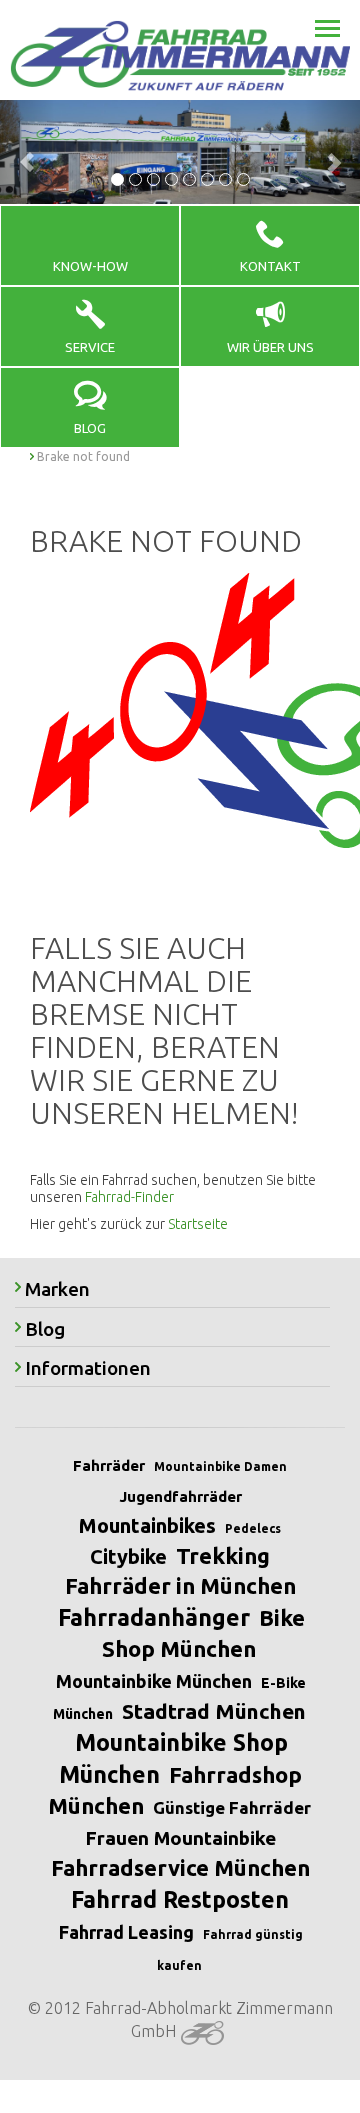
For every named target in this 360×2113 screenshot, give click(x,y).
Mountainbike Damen (220, 1466)
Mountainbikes (147, 1525)
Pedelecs (253, 1528)
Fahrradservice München (180, 1867)
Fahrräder (109, 1465)
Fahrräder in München (180, 1585)
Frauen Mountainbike (180, 1838)
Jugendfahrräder (180, 1496)
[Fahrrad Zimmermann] (180, 56)
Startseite (198, 1224)
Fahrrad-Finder (129, 1197)
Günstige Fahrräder (232, 1807)
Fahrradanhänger (154, 1617)
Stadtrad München (214, 1711)
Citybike (128, 1556)
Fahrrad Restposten (180, 1899)
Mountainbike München (154, 1681)
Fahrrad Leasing (126, 1932)
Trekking (223, 1555)
